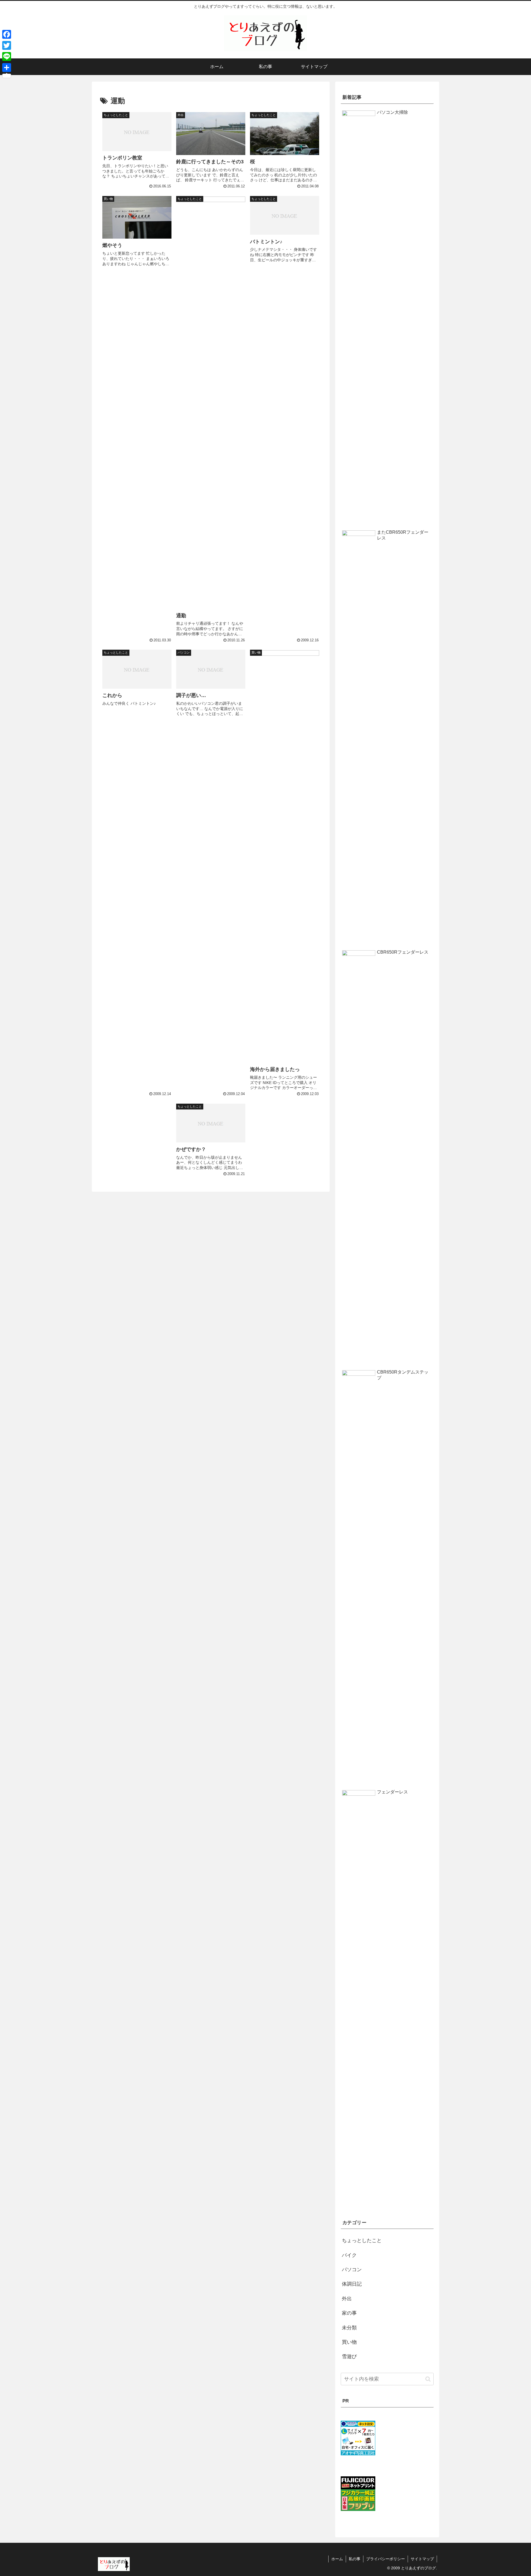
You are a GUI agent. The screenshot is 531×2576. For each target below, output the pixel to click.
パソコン (352, 2270)
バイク (349, 2255)
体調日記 (352, 2284)
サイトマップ (422, 2559)
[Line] (7, 56)
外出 (347, 2299)
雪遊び (349, 2356)
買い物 (349, 2342)
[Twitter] (7, 45)
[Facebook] (7, 34)
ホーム (337, 2559)
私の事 (355, 2559)
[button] (428, 2379)
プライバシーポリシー (386, 2559)
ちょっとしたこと (362, 2241)
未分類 (349, 2328)
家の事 (349, 2313)
